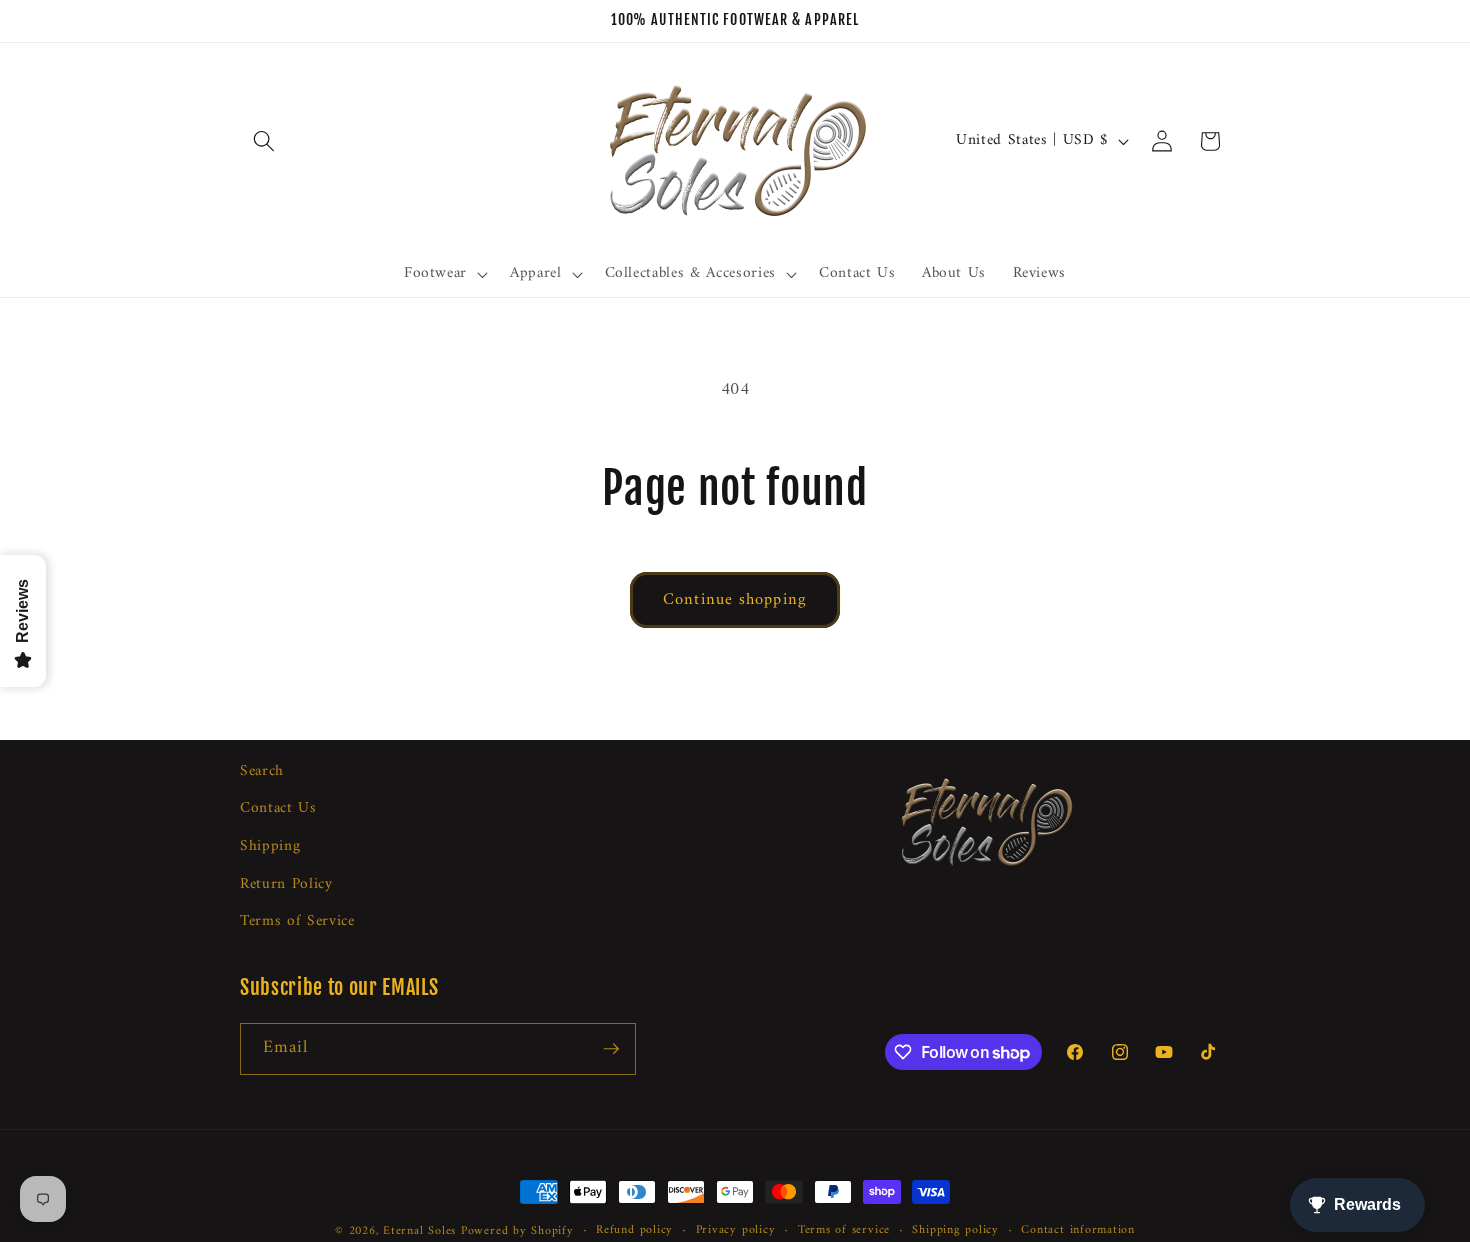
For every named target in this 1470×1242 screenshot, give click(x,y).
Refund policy (634, 1231)
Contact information (1078, 1231)
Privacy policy (736, 1231)
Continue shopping (735, 599)
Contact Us (278, 809)
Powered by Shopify (517, 1231)
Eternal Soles (419, 1231)
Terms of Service (297, 922)
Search (262, 772)
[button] (264, 141)
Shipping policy (955, 1231)
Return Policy (286, 884)
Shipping (270, 847)
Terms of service (844, 1231)
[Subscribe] (611, 1049)
